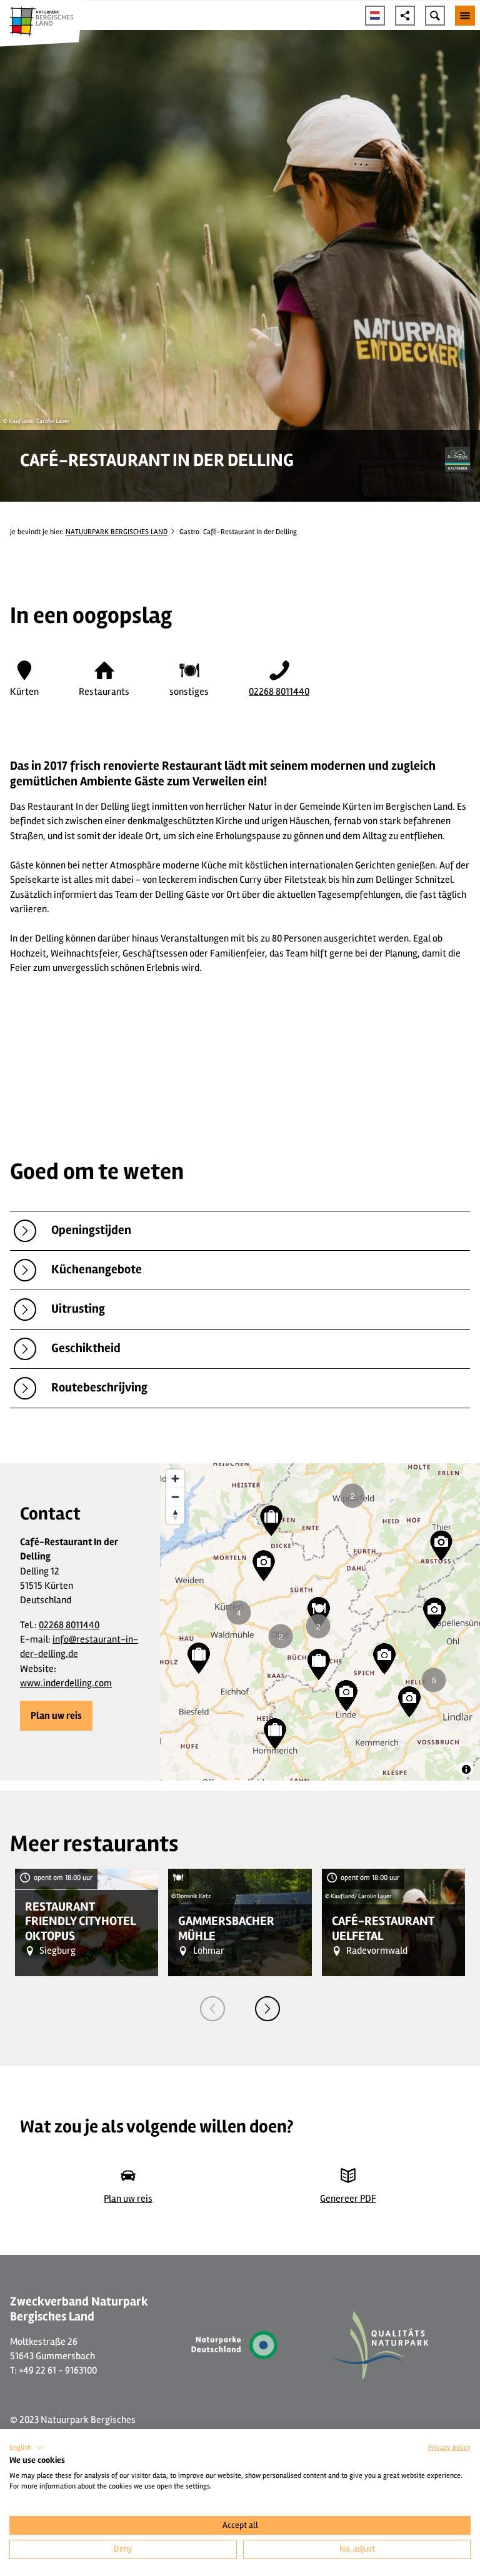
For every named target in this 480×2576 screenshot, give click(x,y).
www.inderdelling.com (66, 1683)
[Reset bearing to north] (175, 1515)
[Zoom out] (175, 1497)
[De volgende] (267, 2009)
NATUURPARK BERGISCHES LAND (117, 532)
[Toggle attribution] (466, 1769)
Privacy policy (449, 2448)
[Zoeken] (435, 16)
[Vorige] (212, 2009)
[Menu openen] (465, 16)
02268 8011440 (279, 692)
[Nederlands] (375, 16)
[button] (56, 1716)
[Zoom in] (175, 1479)
